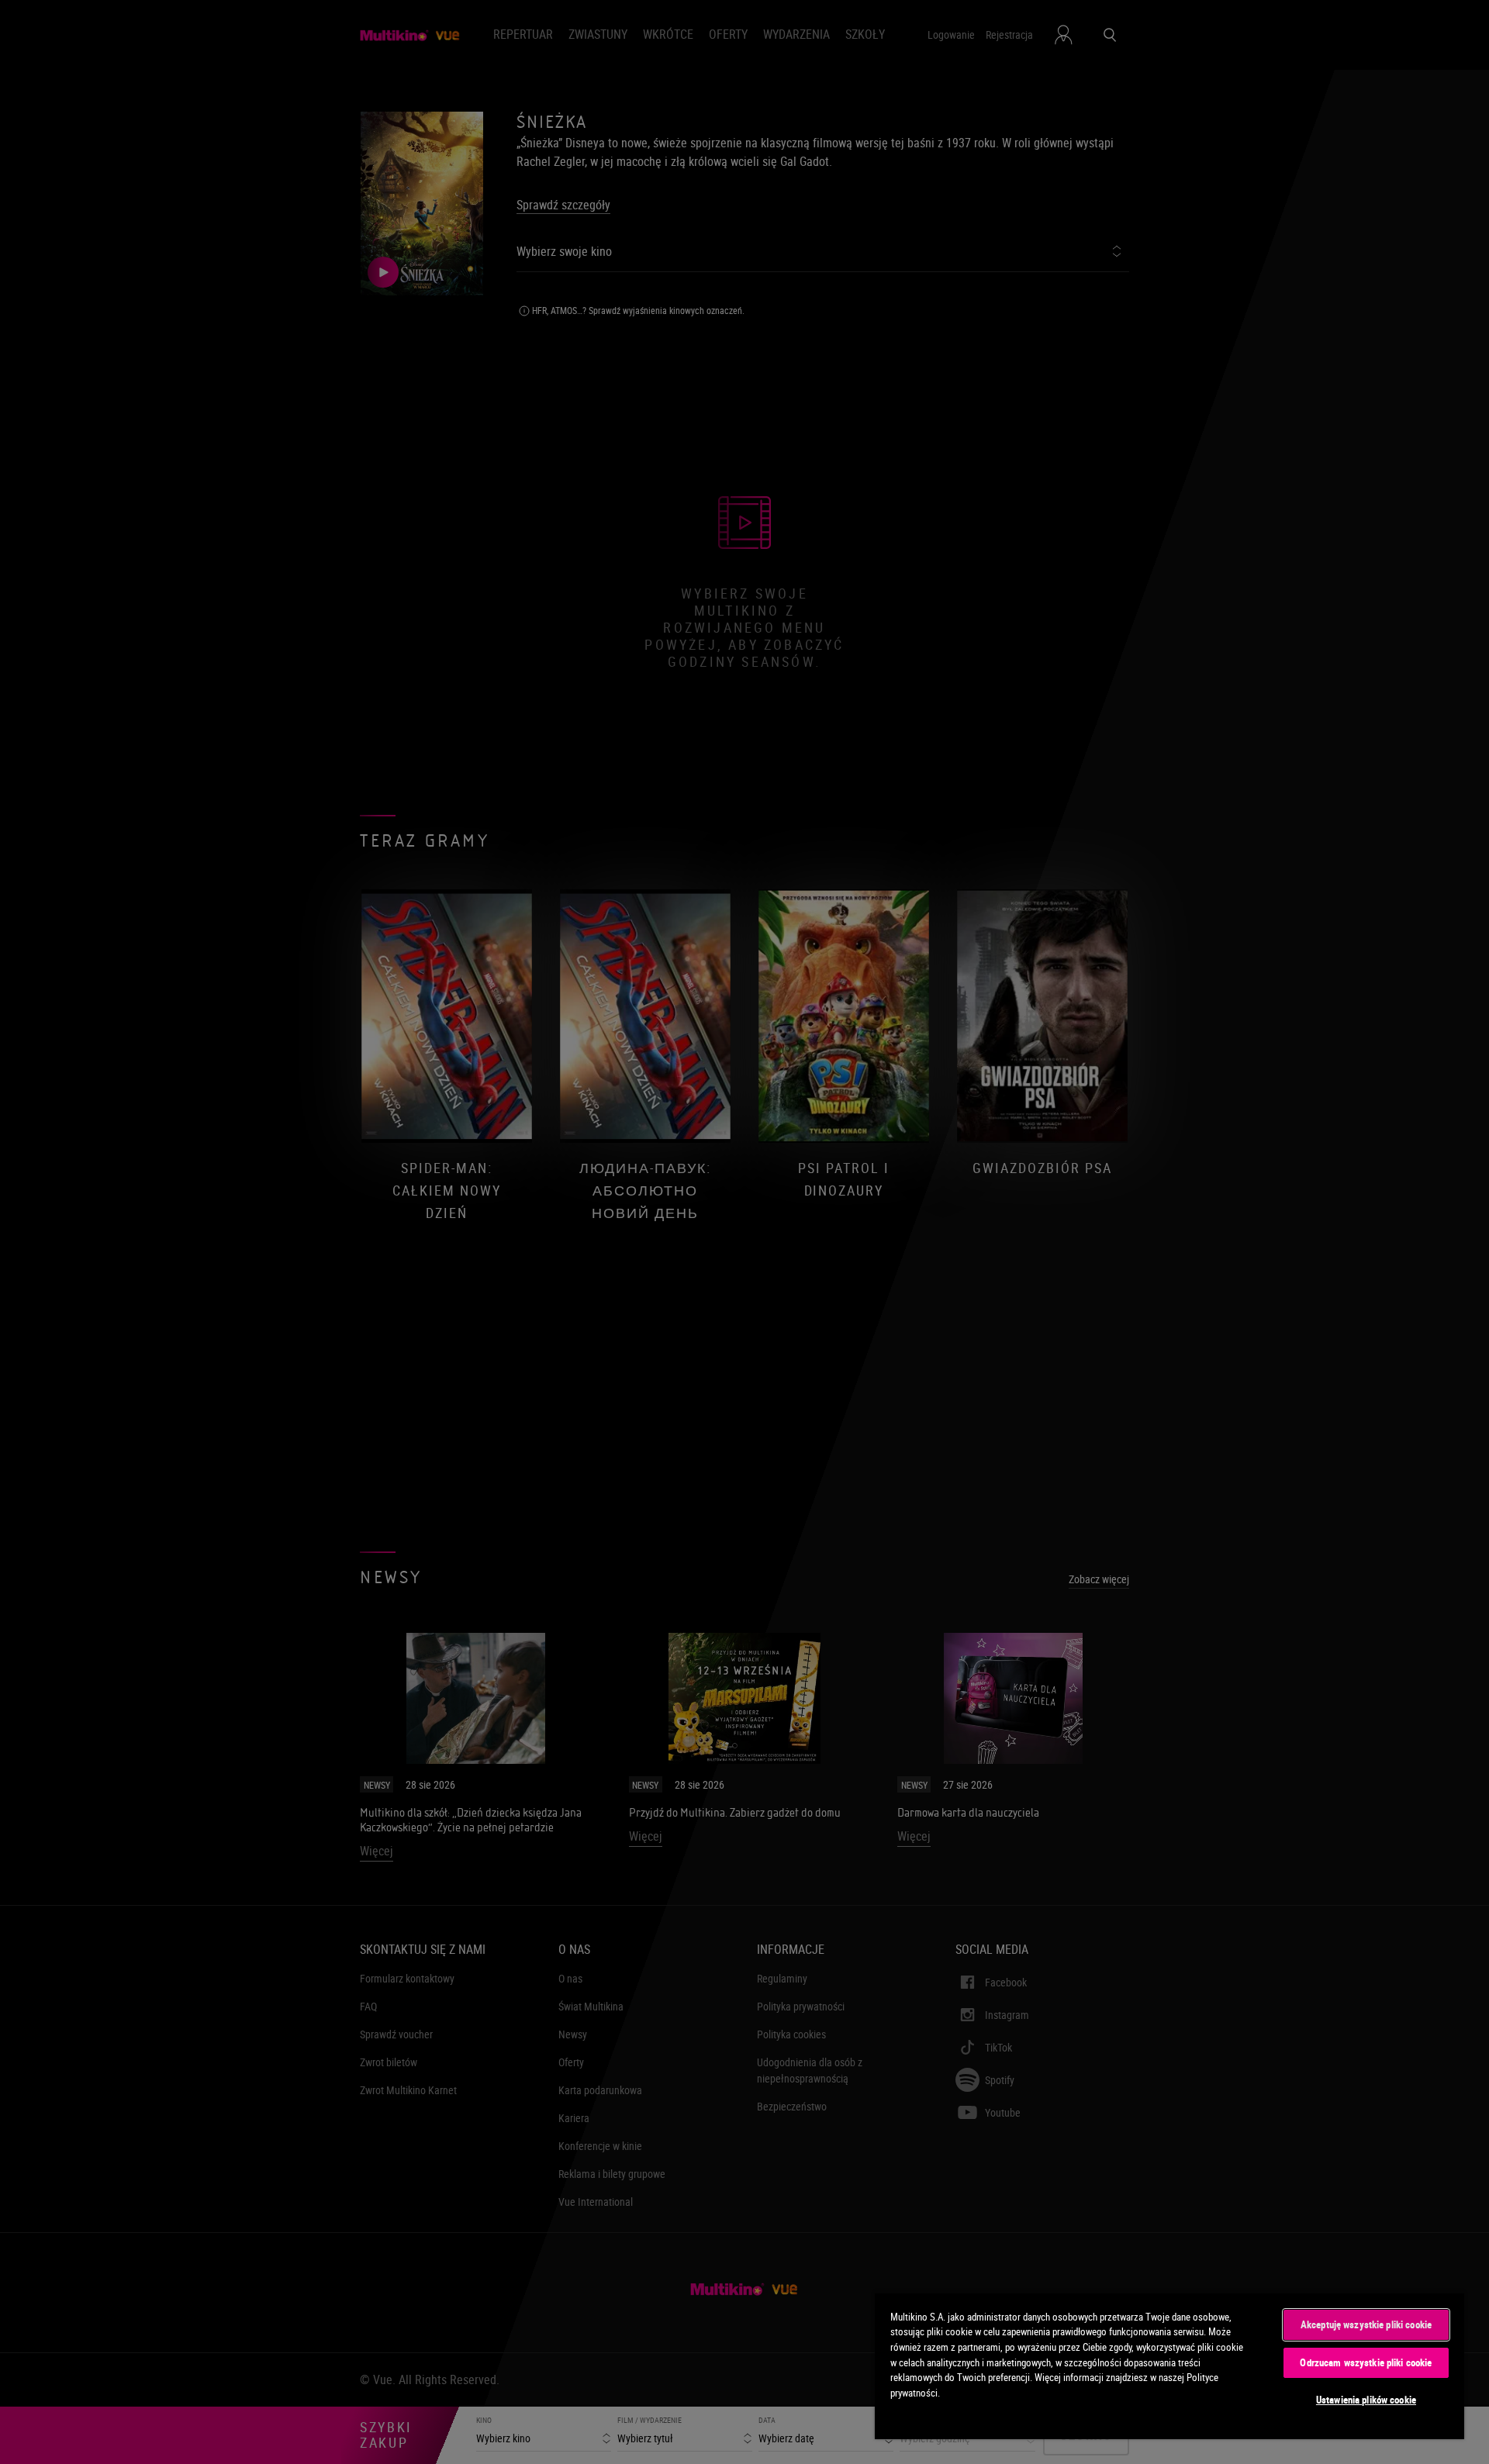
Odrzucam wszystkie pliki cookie (1366, 2362)
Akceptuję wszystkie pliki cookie (1366, 2324)
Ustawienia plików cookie (1366, 2400)
